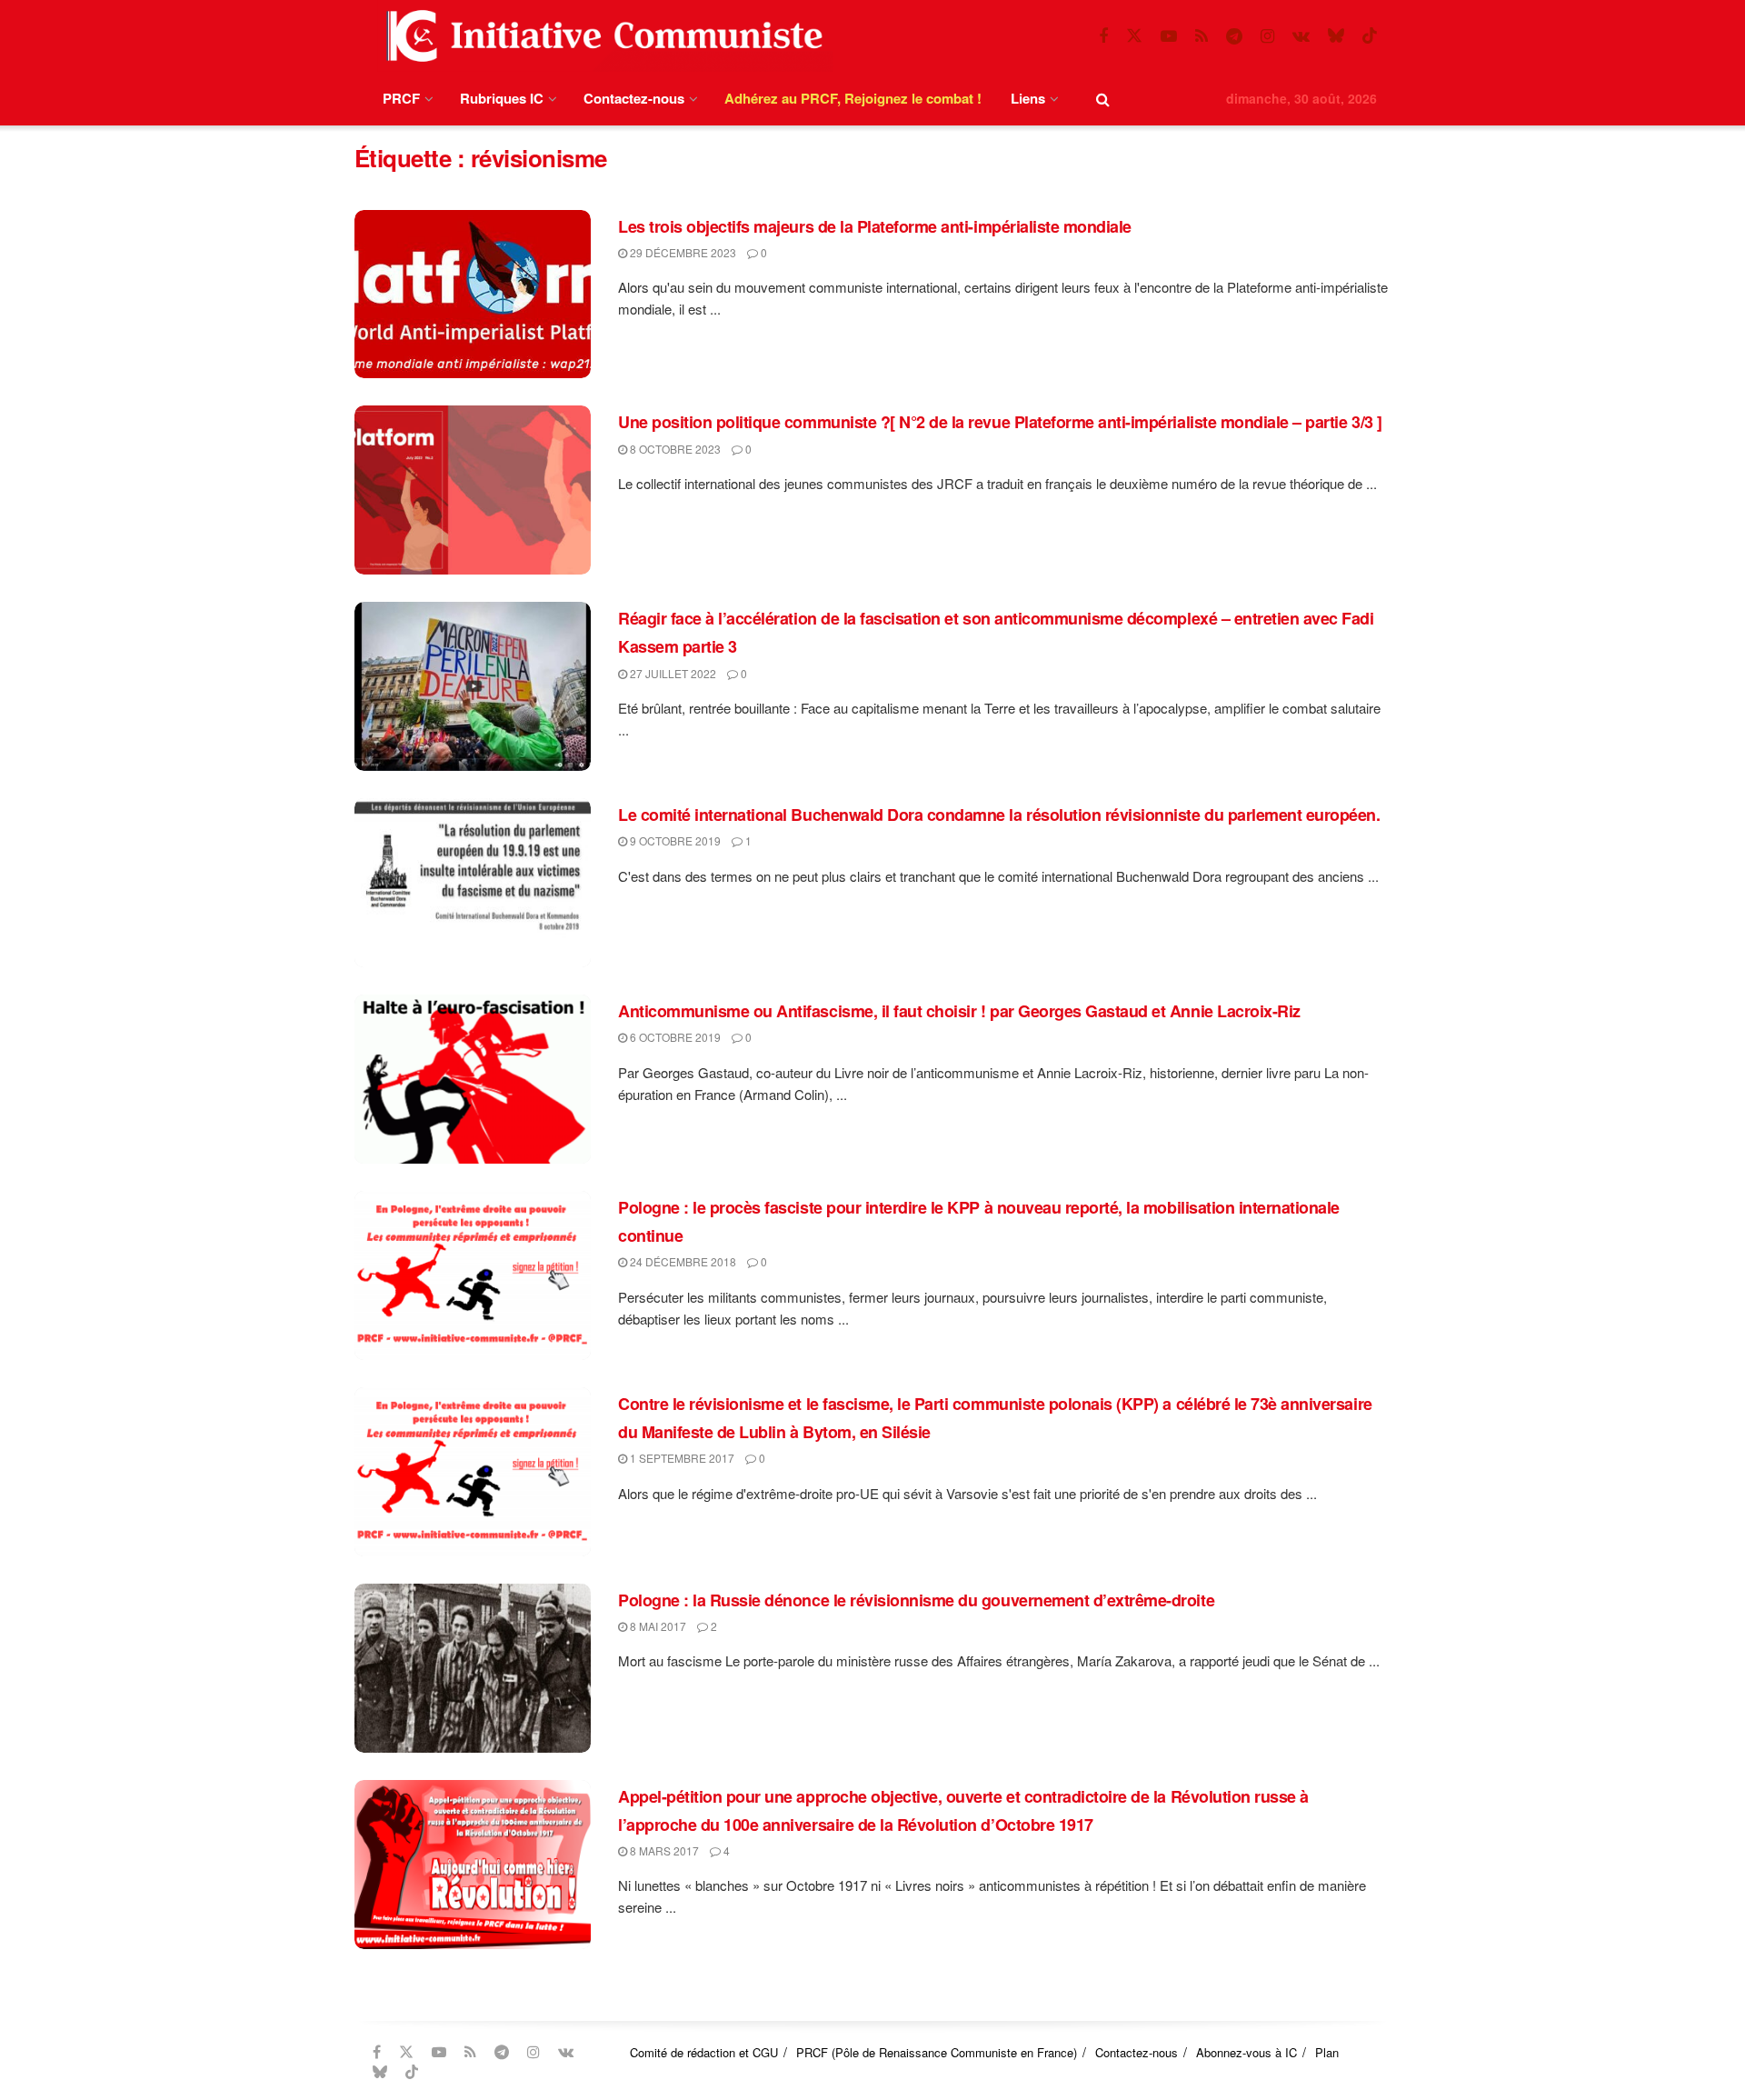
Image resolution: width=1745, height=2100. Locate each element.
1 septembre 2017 (681, 1458)
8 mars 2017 (663, 1850)
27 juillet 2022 (672, 673)
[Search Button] (1103, 99)
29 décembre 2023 (682, 252)
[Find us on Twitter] (1134, 36)
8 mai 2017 (657, 1626)
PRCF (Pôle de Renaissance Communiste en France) (937, 2052)
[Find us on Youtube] (1169, 36)
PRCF (401, 98)
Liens (1028, 98)
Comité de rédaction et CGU (704, 2052)
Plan (1327, 2052)
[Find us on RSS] (1202, 36)
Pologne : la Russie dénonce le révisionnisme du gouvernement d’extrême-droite (916, 1600)
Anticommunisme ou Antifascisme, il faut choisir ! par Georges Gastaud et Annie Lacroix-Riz (959, 1011)
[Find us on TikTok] (1370, 36)
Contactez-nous (634, 98)
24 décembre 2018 (682, 1261)
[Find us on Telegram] (1234, 36)
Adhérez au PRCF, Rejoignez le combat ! (853, 98)
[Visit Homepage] (601, 36)
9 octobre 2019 (674, 840)
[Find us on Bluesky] (1336, 36)
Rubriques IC (502, 98)
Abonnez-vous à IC (1246, 2052)
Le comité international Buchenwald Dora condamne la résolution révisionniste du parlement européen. (999, 815)
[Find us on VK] (1301, 36)
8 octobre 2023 (674, 449)
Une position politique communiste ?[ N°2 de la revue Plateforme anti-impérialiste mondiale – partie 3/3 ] (1000, 422)
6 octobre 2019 (674, 1037)
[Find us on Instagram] (1267, 36)
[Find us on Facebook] (1103, 36)
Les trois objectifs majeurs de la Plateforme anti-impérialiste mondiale (875, 226)
